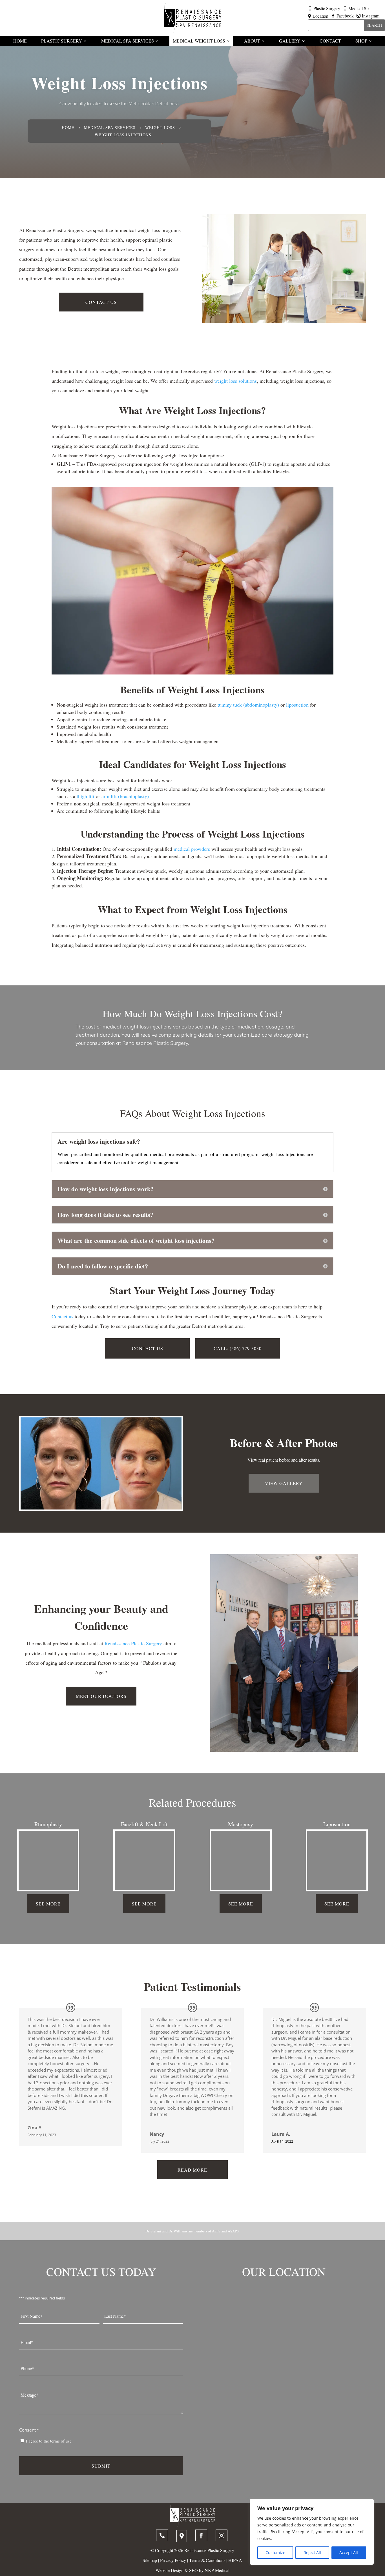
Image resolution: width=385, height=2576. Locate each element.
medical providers (192, 849)
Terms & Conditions (207, 2560)
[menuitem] (20, 41)
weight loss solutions (235, 381)
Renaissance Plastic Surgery (133, 1643)
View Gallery (284, 1483)
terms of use (61, 2441)
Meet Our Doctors (101, 1696)
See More (48, 1904)
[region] (312, 2532)
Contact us (62, 1316)
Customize (275, 2552)
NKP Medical (217, 2570)
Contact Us (101, 302)
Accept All (349, 2552)
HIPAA (235, 2560)
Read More (192, 2170)
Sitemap (150, 2560)
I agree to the (49, 2441)
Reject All (312, 2552)
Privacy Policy (173, 2560)
